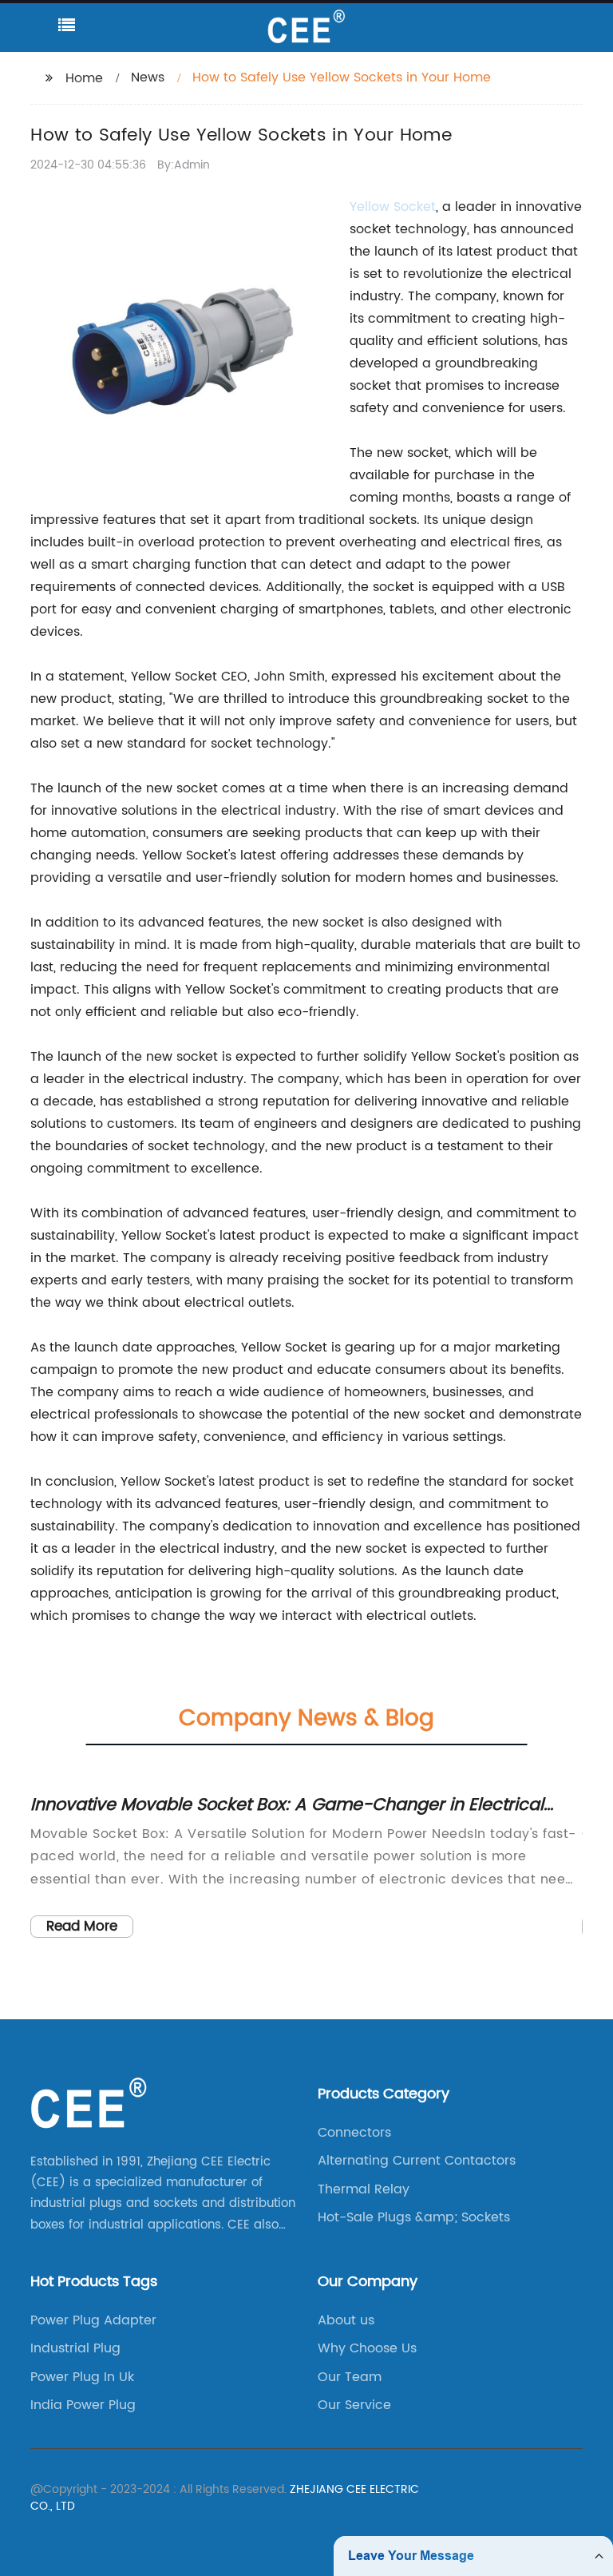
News (148, 77)
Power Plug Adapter (93, 2320)
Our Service (354, 2405)
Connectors (354, 2133)
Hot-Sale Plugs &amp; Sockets (414, 2217)
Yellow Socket (393, 207)
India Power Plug (83, 2405)
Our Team (350, 2377)
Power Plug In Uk (82, 2377)
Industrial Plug (75, 2348)
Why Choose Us (367, 2348)
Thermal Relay (364, 2189)
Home (84, 78)
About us (346, 2320)
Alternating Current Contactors (417, 2161)
